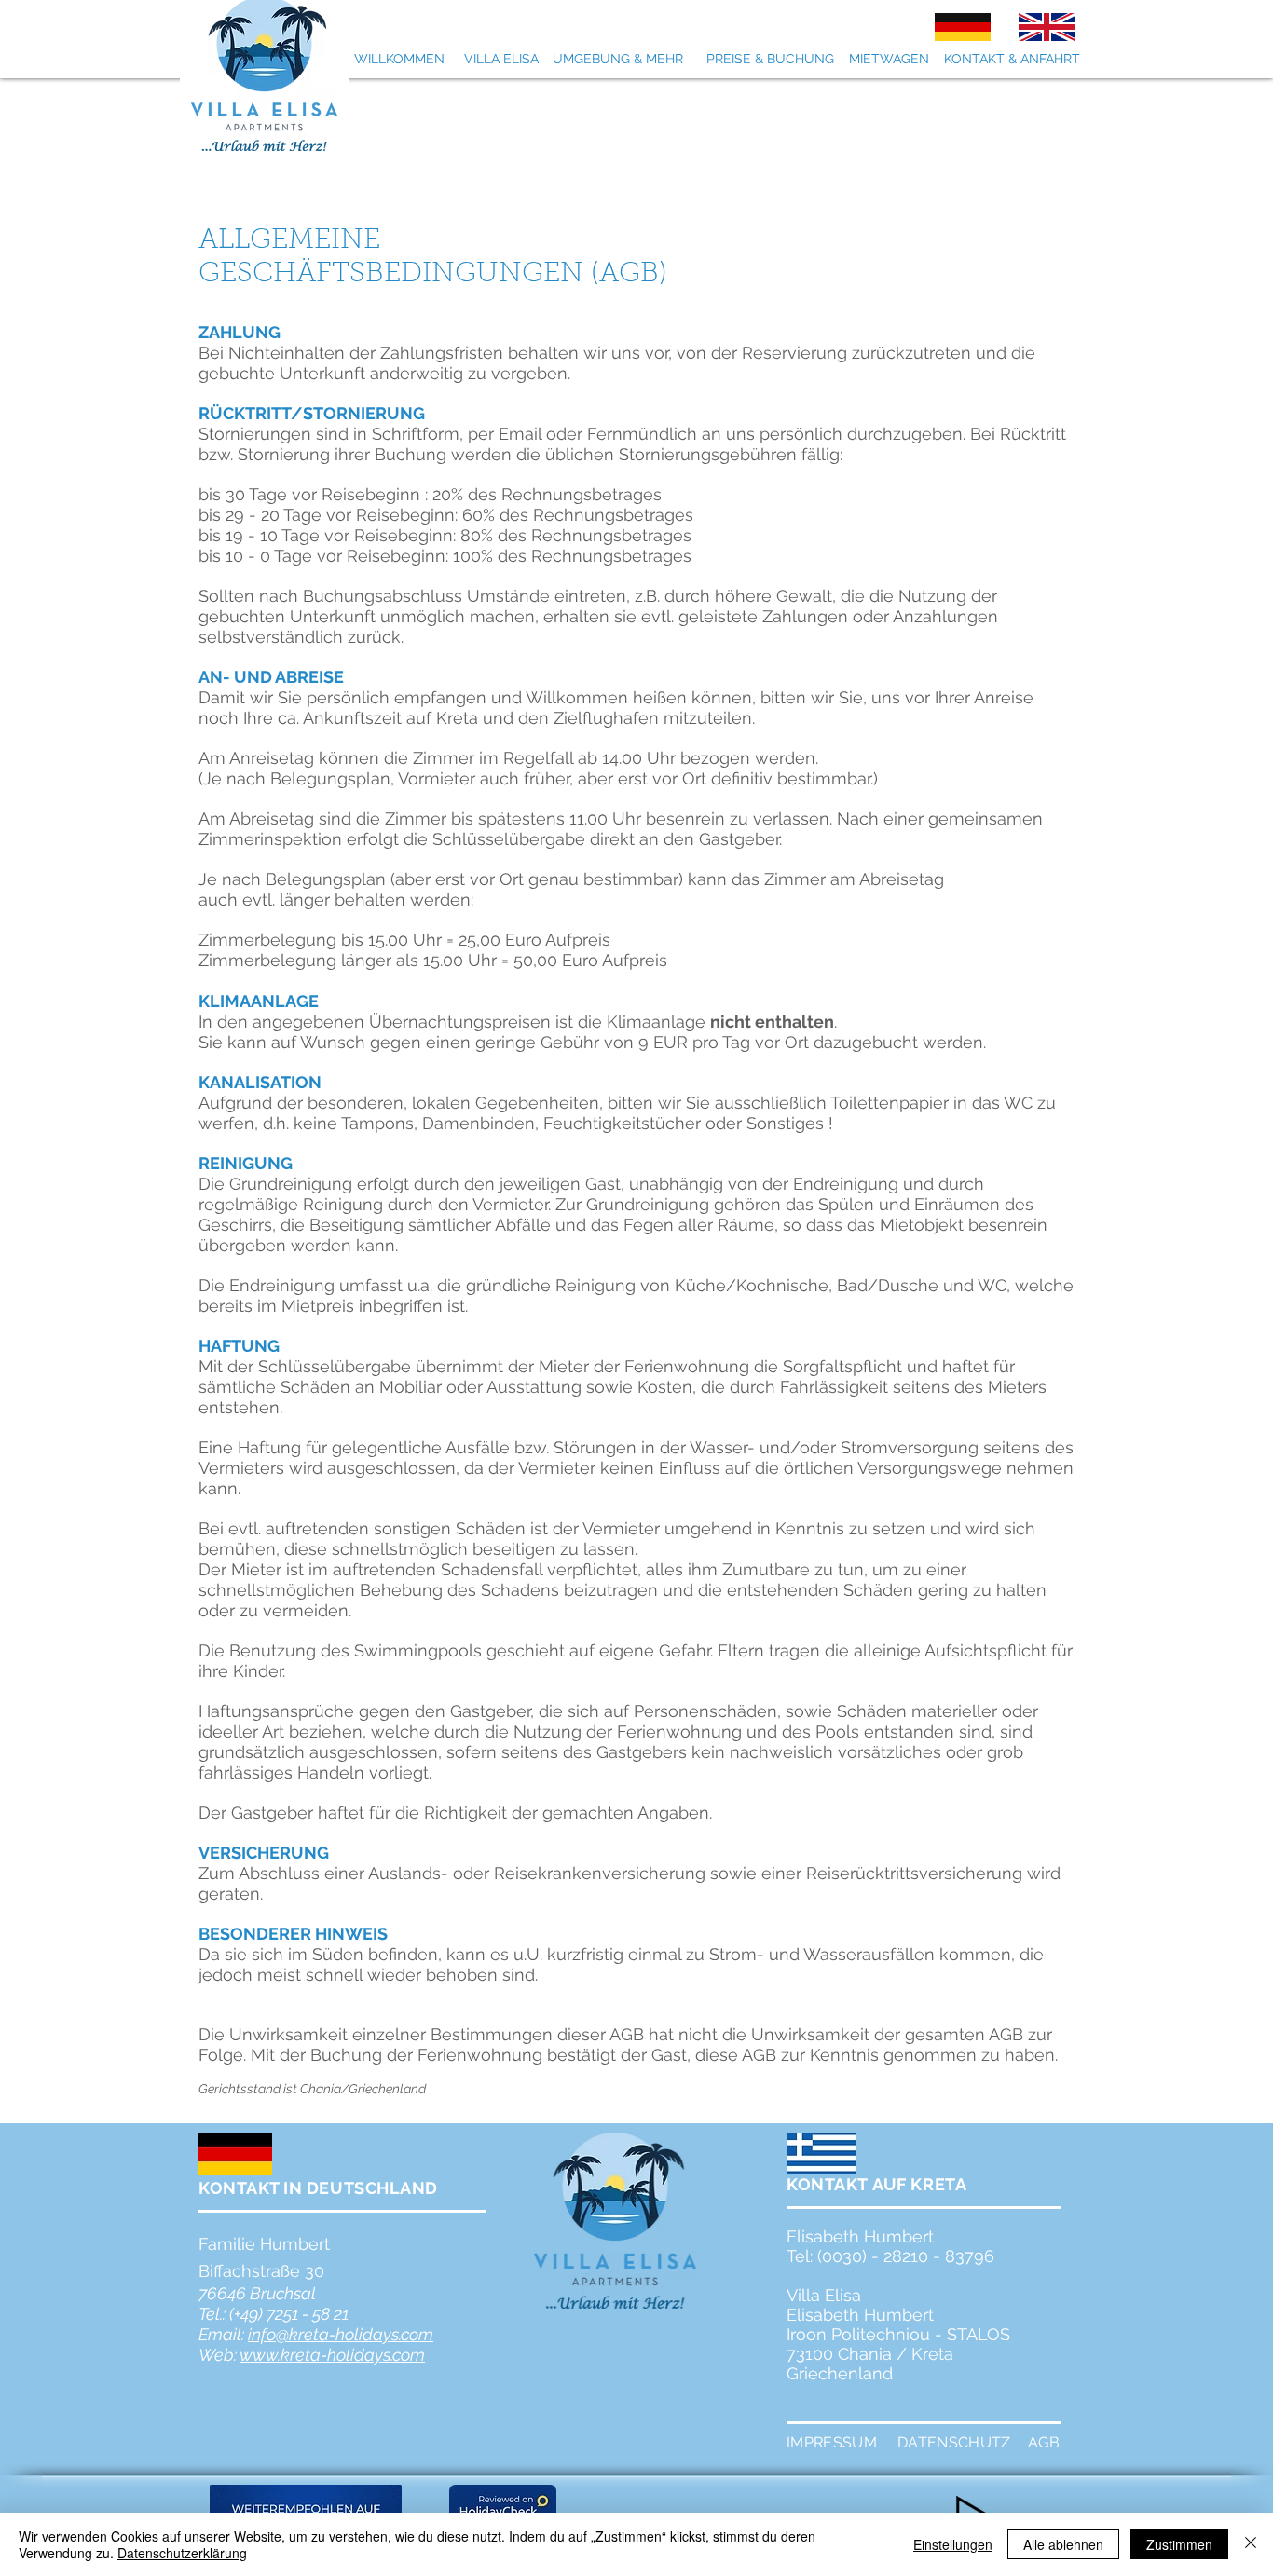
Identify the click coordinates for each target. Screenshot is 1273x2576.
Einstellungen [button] (953, 2544)
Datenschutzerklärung (182, 2553)
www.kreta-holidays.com (332, 2355)
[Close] (1251, 2544)
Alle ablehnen (1063, 2544)
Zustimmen (1179, 2544)
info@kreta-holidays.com (341, 2334)
